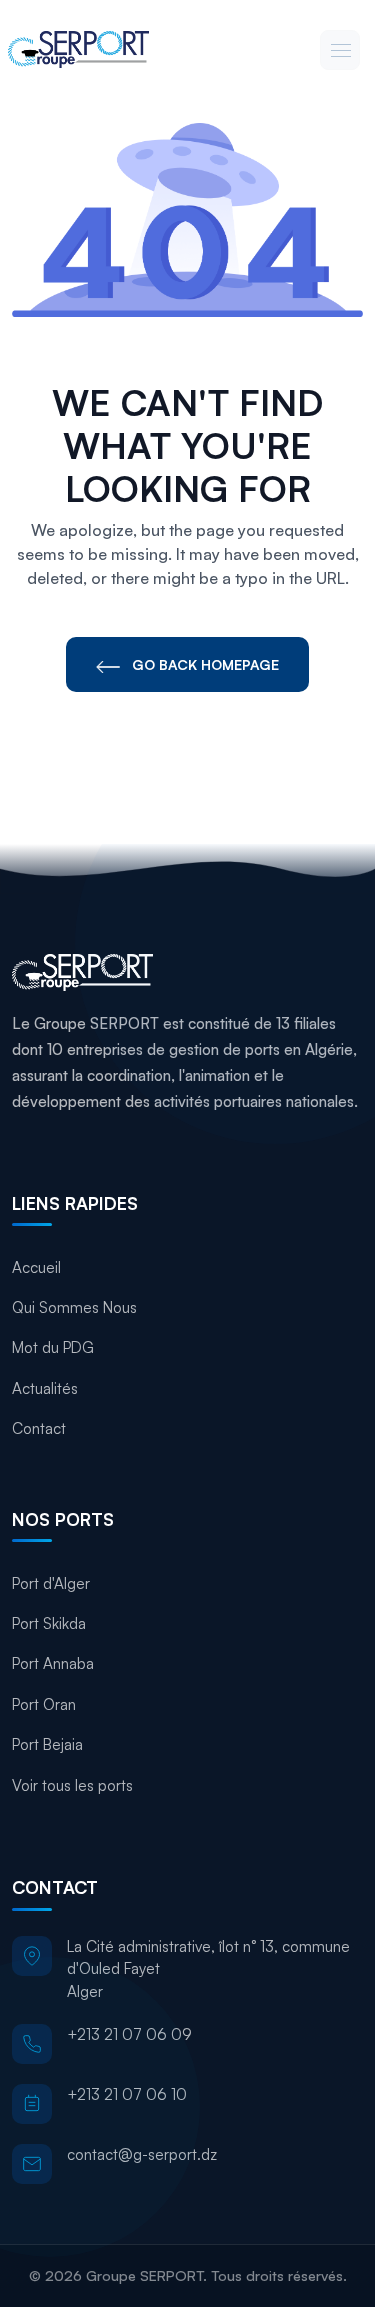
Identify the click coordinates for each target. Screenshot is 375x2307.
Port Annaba (53, 1663)
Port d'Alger (51, 1583)
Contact (39, 1428)
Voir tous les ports (72, 1785)
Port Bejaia (47, 1744)
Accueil (36, 1267)
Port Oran (44, 1704)
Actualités (45, 1388)
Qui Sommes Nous (74, 1307)
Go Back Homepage (203, 664)
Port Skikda (49, 1623)
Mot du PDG (53, 1347)
